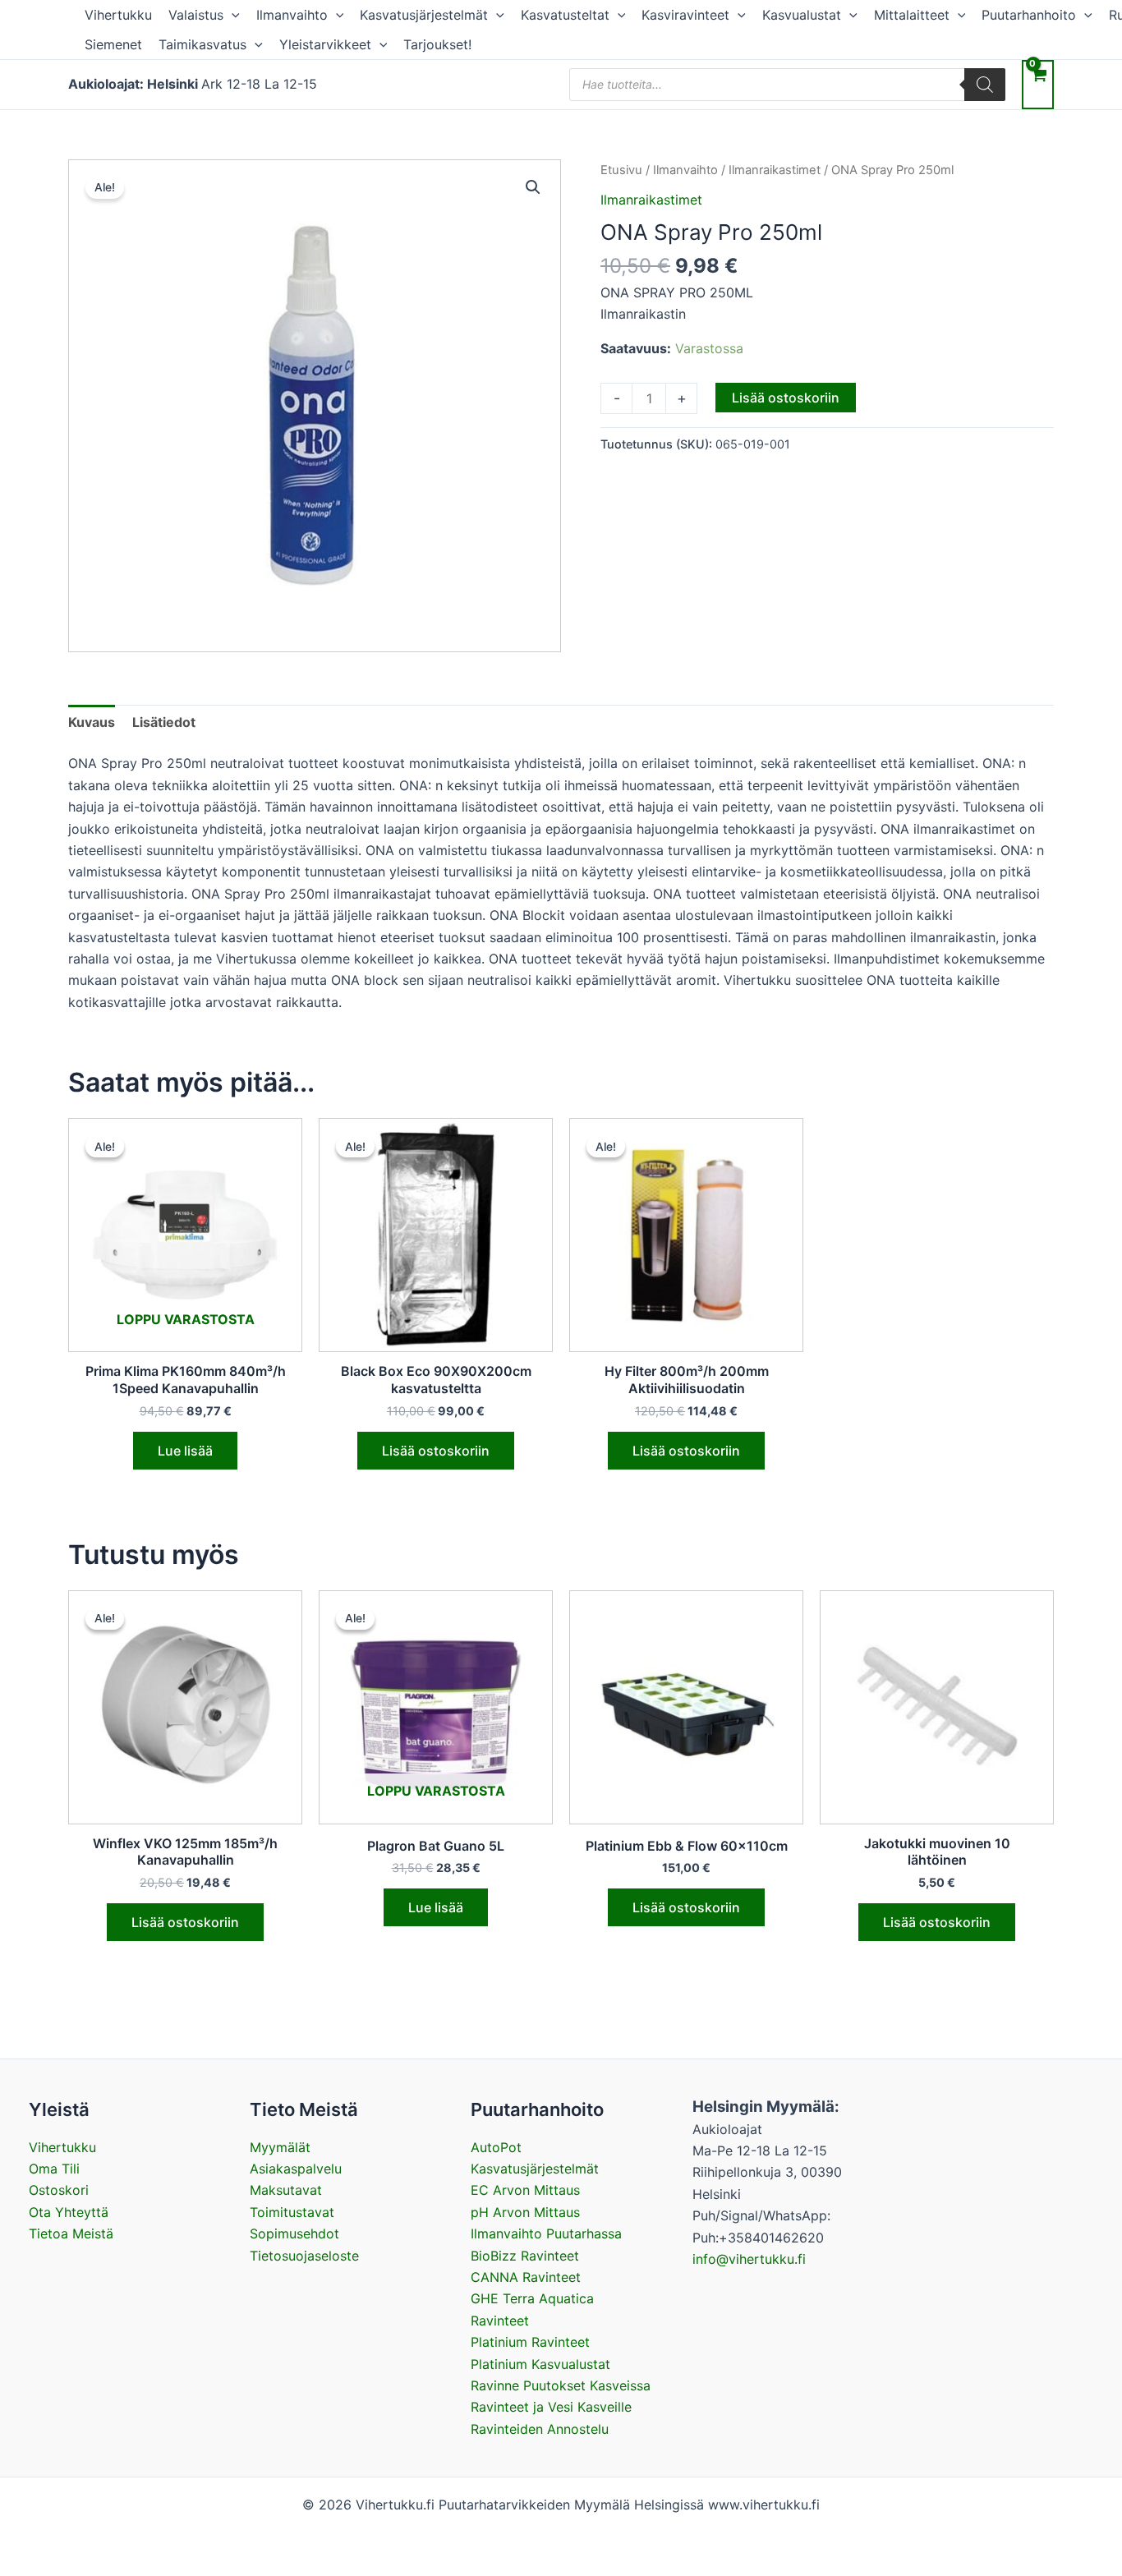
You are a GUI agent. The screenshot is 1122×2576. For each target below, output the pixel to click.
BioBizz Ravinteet (525, 2256)
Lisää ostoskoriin (786, 398)
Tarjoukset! (437, 44)
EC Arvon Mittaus (525, 2190)
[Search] (985, 85)
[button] (232, 15)
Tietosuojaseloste (304, 2256)
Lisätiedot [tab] (164, 722)
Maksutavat (286, 2190)
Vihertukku (118, 15)
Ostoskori (59, 2190)
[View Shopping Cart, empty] (1038, 84)
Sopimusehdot (294, 2233)
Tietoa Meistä (71, 2233)
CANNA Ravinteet (526, 2277)
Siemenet (113, 44)
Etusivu (621, 170)
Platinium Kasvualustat (540, 2364)
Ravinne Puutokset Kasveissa (561, 2385)
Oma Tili (54, 2169)
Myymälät (280, 2147)
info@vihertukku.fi (749, 2259)
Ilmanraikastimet (775, 170)
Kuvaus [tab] (92, 722)
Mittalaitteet (912, 15)
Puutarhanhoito (1029, 15)
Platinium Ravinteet (530, 2342)
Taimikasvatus (202, 44)
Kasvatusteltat (565, 15)
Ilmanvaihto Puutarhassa (546, 2233)
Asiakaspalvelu (296, 2169)
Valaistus (196, 15)
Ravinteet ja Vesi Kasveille (551, 2407)
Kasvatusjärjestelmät (424, 15)
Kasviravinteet (685, 15)
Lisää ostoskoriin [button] (436, 1451)
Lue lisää (185, 1451)
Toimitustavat (292, 2212)
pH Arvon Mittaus (525, 2212)
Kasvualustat (802, 15)
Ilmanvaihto (292, 15)
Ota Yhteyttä (69, 2212)
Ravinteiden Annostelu (540, 2429)
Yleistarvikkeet (325, 44)
